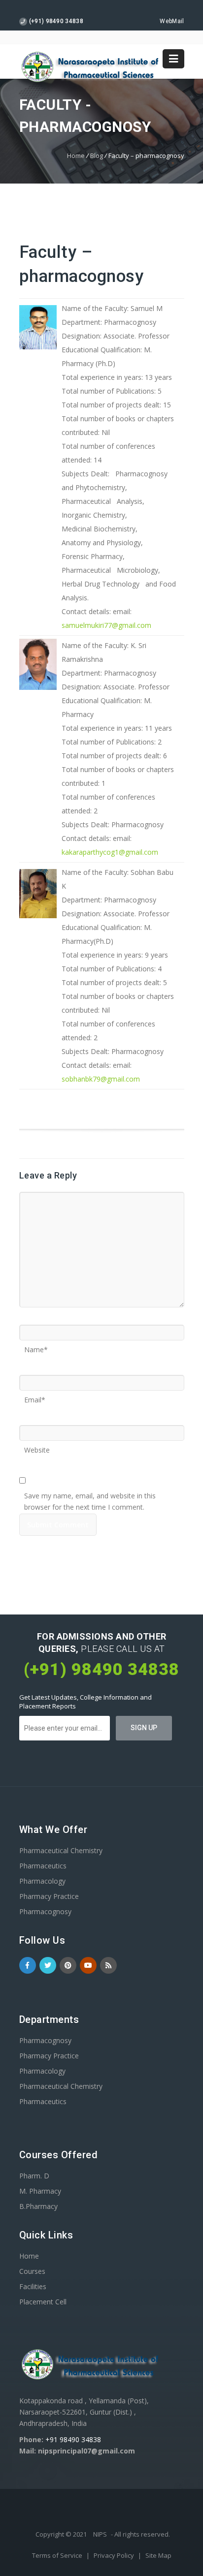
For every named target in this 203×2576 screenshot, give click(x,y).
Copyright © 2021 (62, 2534)
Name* (36, 1346)
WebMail (172, 21)
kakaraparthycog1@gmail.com (110, 852)
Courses (32, 2271)
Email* (35, 1397)
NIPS (100, 2534)
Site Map (158, 2555)
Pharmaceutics (43, 1866)
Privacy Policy (115, 2555)
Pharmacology (42, 1881)
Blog (97, 155)
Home (76, 155)
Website (37, 1447)
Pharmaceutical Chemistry (61, 1850)
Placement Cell (43, 2302)
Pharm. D (34, 2176)
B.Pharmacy (38, 2206)
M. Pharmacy (40, 2191)
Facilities (33, 2286)
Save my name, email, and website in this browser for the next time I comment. (90, 1492)
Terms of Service (58, 2555)
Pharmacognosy (45, 1911)
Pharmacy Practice (49, 1896)
